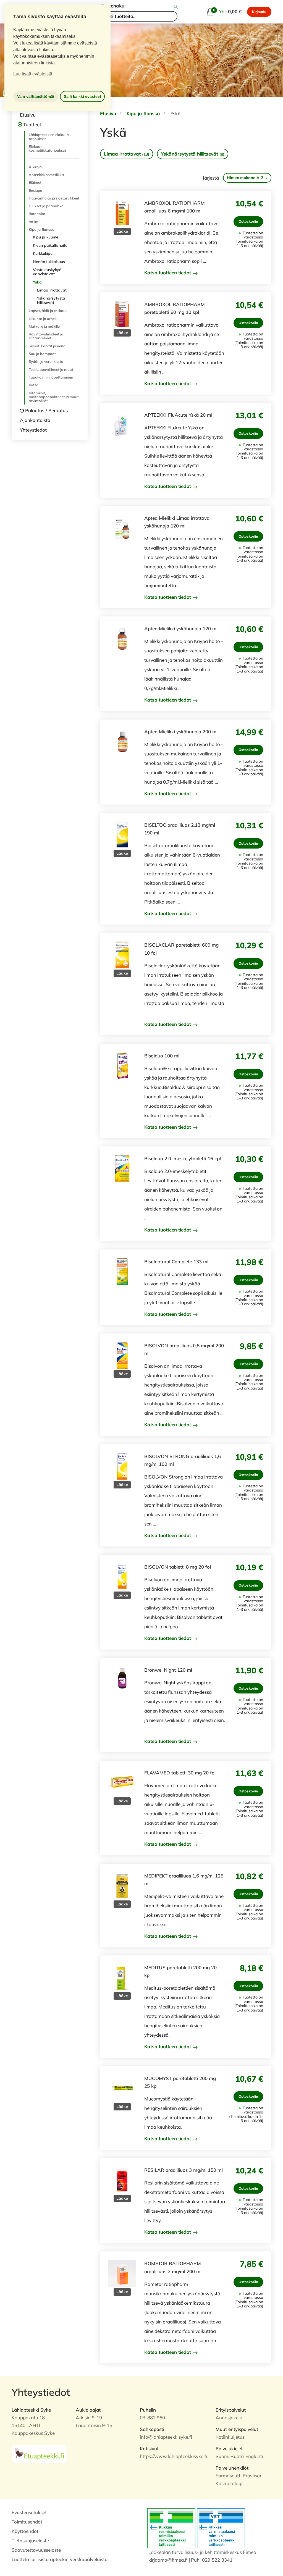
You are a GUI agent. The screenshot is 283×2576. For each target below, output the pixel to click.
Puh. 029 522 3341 (212, 2560)
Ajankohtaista (35, 420)
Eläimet (35, 182)
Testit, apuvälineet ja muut (51, 369)
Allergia (35, 167)
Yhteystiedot (33, 430)
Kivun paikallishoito (50, 245)
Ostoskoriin (248, 221)
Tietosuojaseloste (30, 2540)
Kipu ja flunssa (42, 229)
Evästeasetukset (29, 2512)
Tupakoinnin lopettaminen (51, 377)
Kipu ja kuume (46, 237)
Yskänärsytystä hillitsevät (51, 300)
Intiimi (34, 222)
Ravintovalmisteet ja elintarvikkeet (46, 336)
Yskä (37, 282)
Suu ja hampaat (42, 354)
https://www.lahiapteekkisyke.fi (174, 2456)
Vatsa (34, 385)
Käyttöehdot (25, 2531)
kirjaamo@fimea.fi (168, 2560)
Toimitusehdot (27, 2522)
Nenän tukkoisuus (49, 262)
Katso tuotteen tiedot (168, 273)
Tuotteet (32, 124)
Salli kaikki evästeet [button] (82, 96)
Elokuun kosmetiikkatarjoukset (47, 148)
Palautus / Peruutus (46, 410)
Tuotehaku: (113, 6)
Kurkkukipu (43, 253)
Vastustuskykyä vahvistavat (47, 272)
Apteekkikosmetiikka (46, 175)
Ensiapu (36, 190)
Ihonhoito (37, 214)
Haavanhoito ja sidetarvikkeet (54, 198)
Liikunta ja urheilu (44, 319)
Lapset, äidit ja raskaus (48, 311)
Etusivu (28, 115)
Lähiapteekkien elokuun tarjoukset (49, 136)
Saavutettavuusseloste (36, 2550)
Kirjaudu (259, 12)
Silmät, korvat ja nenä (47, 346)
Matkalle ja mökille (44, 326)
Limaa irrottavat (52, 290)
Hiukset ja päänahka (46, 206)
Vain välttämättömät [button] (36, 96)
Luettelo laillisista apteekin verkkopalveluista (60, 2559)
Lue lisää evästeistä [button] (33, 74)
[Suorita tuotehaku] (176, 7)
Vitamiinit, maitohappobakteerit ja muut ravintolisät (54, 397)
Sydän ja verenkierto (46, 361)
